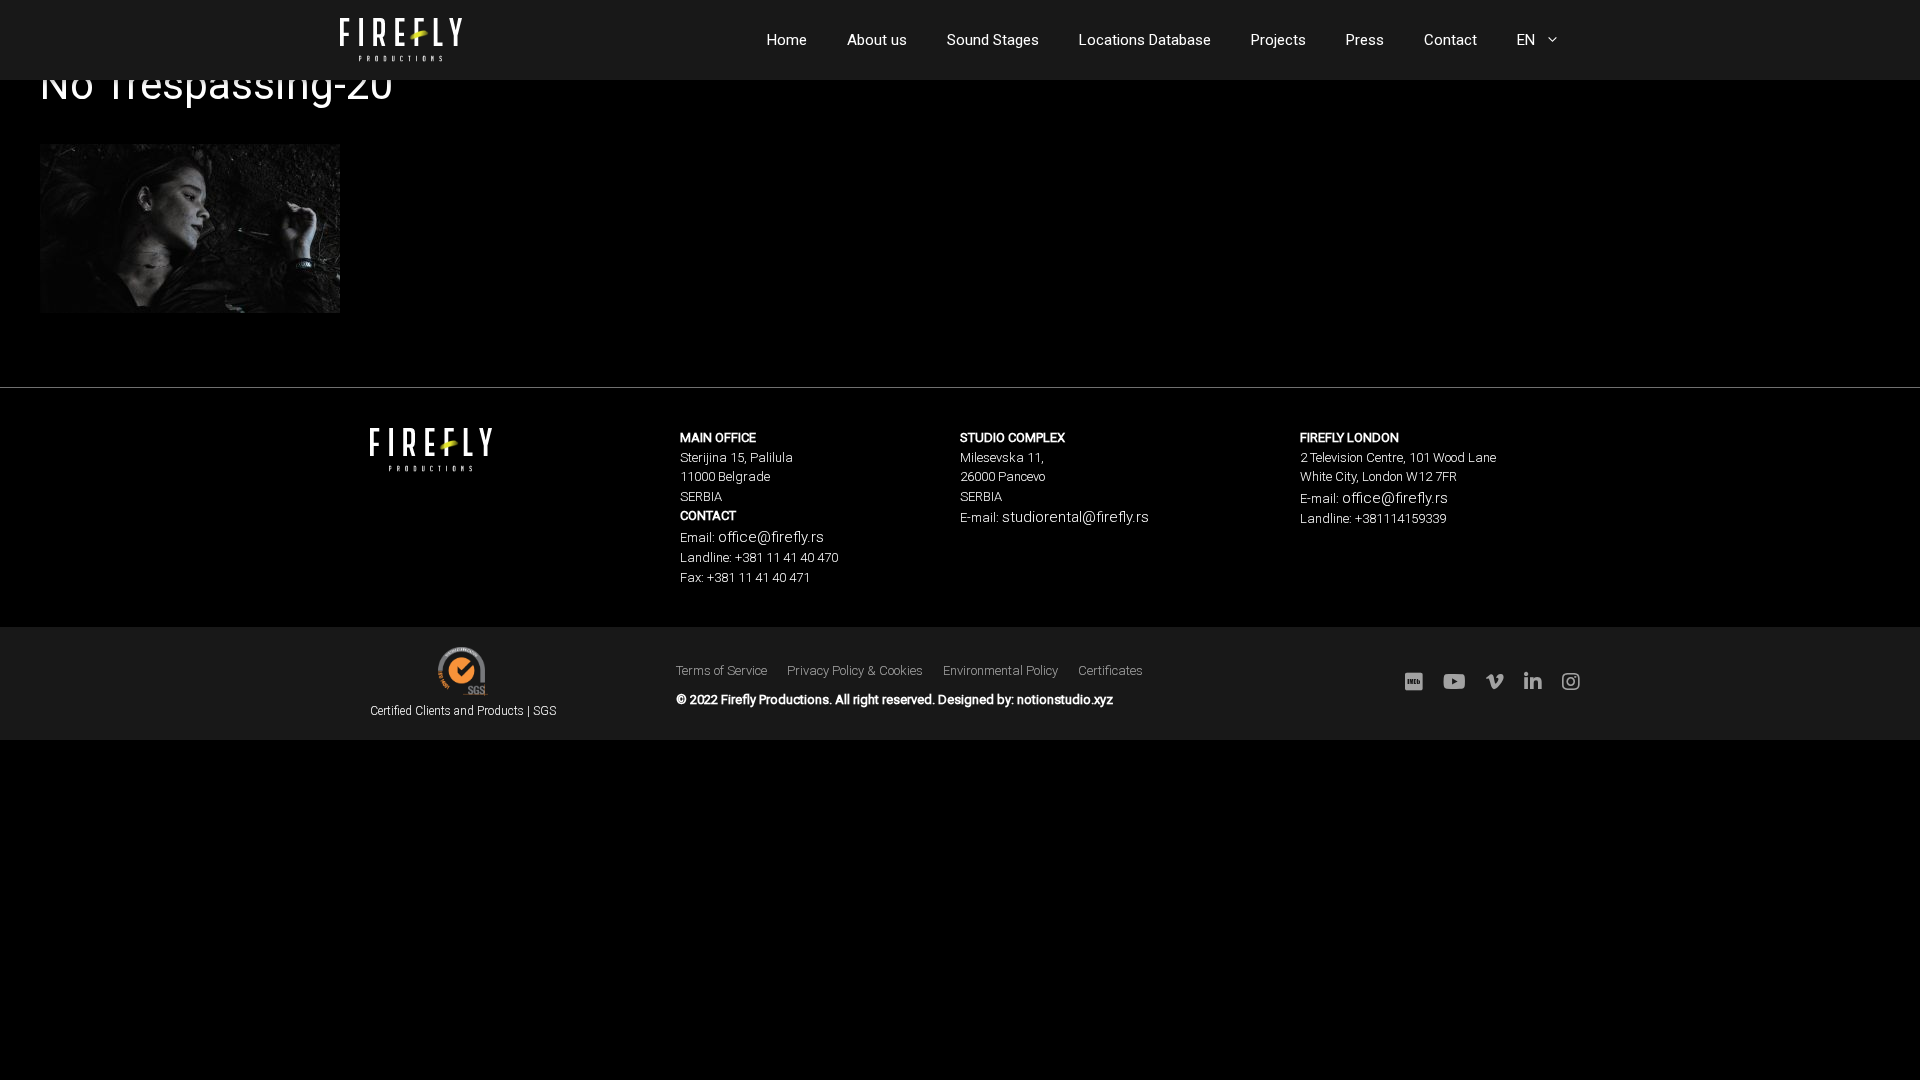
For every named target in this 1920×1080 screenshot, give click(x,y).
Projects (1278, 40)
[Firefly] (401, 38)
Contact (1450, 40)
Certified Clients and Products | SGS (463, 711)
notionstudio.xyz (1065, 699)
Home (787, 40)
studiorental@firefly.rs (1075, 517)
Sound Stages (993, 40)
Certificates (1110, 670)
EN (1526, 40)
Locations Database (1145, 40)
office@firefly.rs (771, 537)
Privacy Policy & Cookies (855, 670)
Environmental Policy (1000, 670)
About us (877, 40)
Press (1365, 40)
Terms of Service (721, 670)
